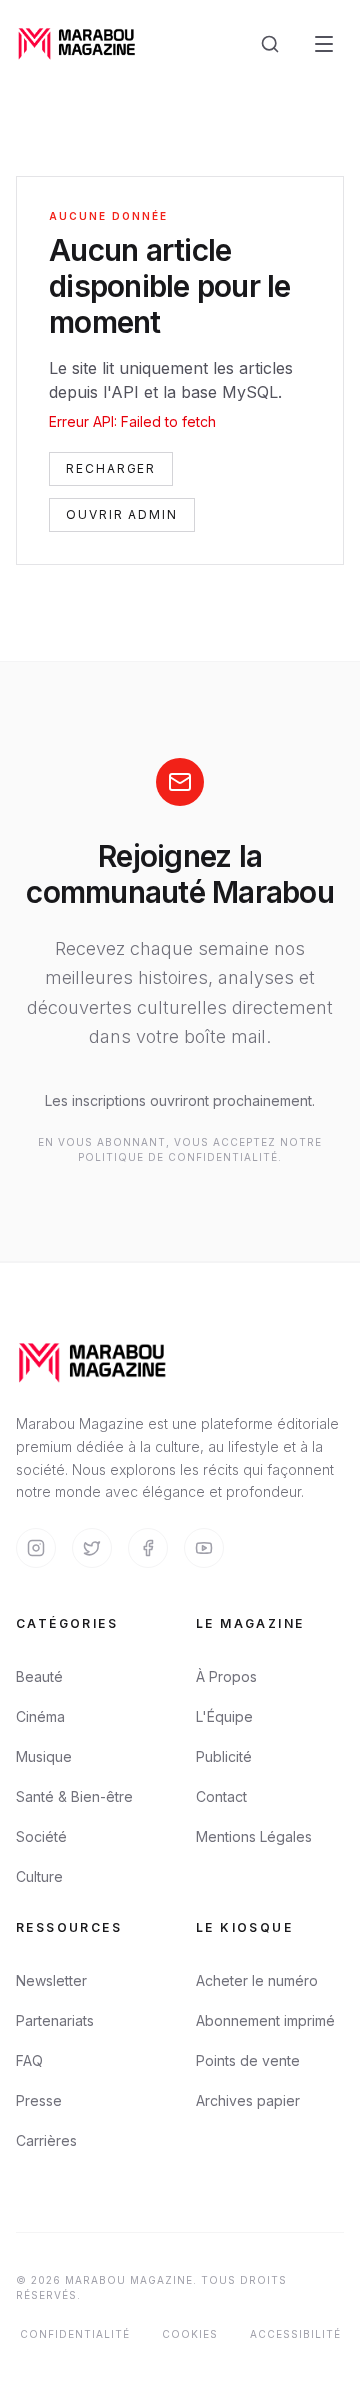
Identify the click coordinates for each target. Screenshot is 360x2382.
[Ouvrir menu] (324, 44)
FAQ (29, 2060)
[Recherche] (270, 44)
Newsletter (51, 1980)
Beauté (39, 1676)
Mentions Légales (254, 1836)
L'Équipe (224, 1716)
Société (41, 1836)
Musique (44, 1756)
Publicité (224, 1756)
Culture (39, 1876)
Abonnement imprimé (265, 2020)
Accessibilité (295, 2334)
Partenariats (55, 2020)
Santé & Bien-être (74, 1796)
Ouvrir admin (122, 514)
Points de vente (248, 2060)
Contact (221, 1796)
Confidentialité (75, 2334)
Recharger (111, 468)
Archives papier (248, 2100)
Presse (39, 2100)
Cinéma (40, 1716)
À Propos (226, 1676)
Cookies (190, 2334)
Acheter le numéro (257, 1980)
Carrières (46, 2140)
